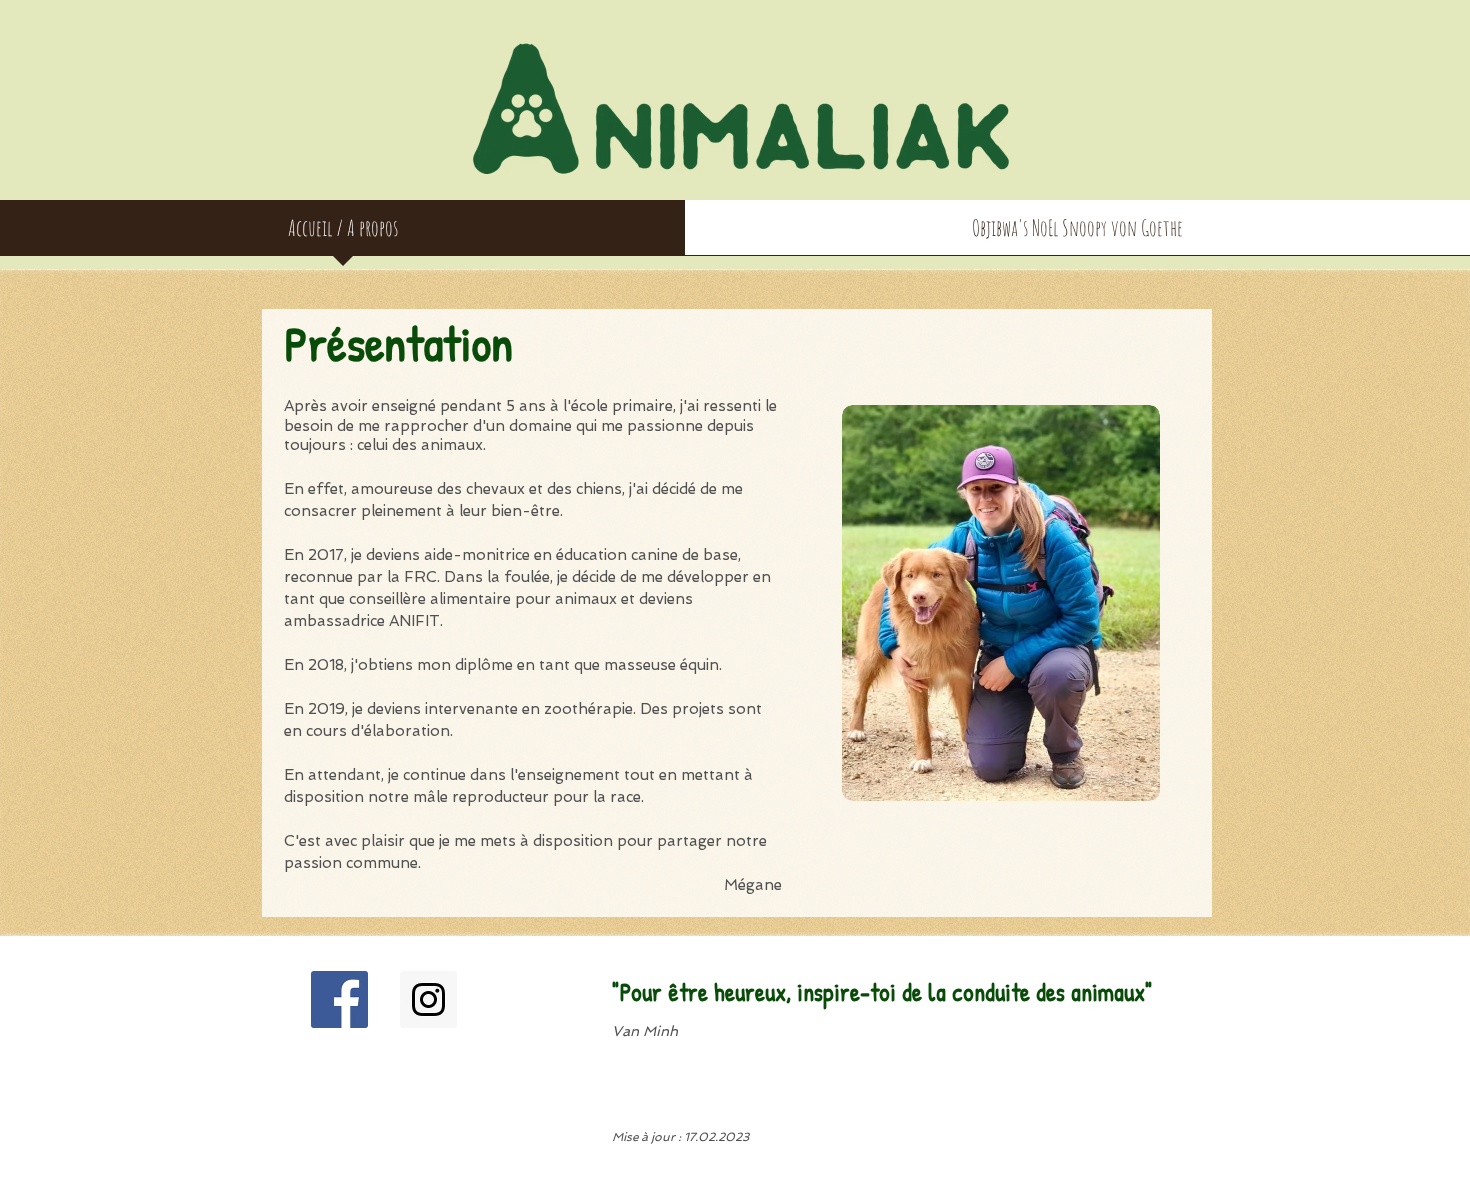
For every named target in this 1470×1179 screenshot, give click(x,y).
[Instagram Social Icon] (428, 999)
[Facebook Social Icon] (339, 999)
